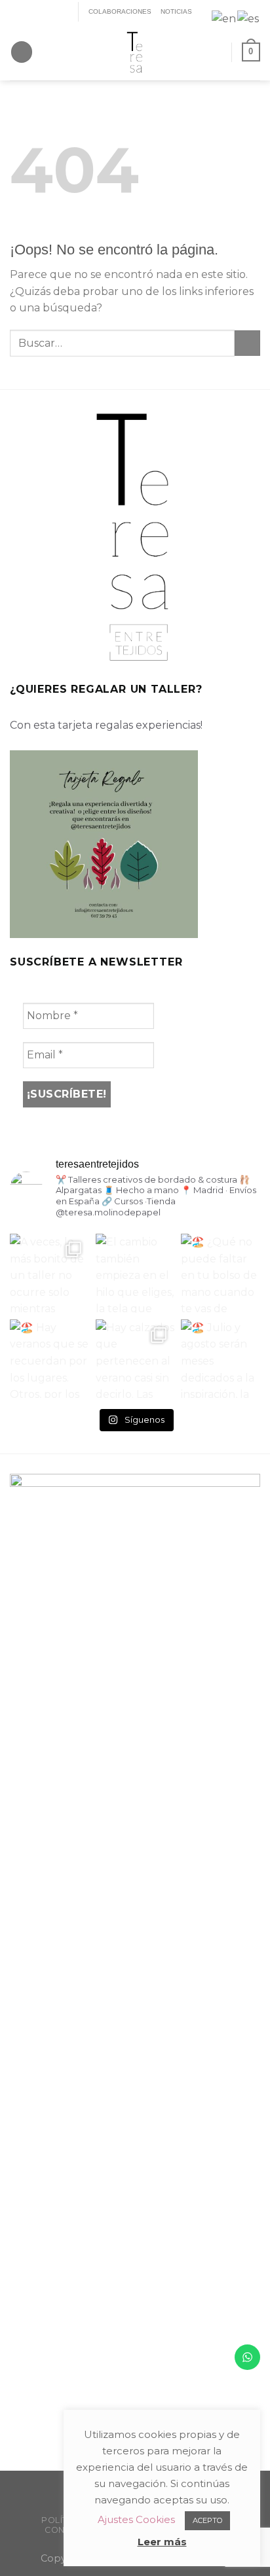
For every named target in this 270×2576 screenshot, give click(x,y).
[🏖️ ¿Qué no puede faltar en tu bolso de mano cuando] (221, 1273)
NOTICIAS (176, 11)
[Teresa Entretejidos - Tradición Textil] (135, 52)
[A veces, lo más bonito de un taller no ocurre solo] (49, 1273)
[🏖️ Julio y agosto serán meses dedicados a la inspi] (221, 1359)
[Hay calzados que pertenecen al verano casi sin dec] (135, 1359)
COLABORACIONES (120, 11)
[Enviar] (247, 343)
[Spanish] (249, 18)
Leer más (162, 2542)
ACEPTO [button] (207, 2520)
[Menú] (22, 52)
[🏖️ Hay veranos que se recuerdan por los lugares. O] (49, 1359)
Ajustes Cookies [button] (136, 2519)
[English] (224, 18)
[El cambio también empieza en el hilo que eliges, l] (135, 1273)
